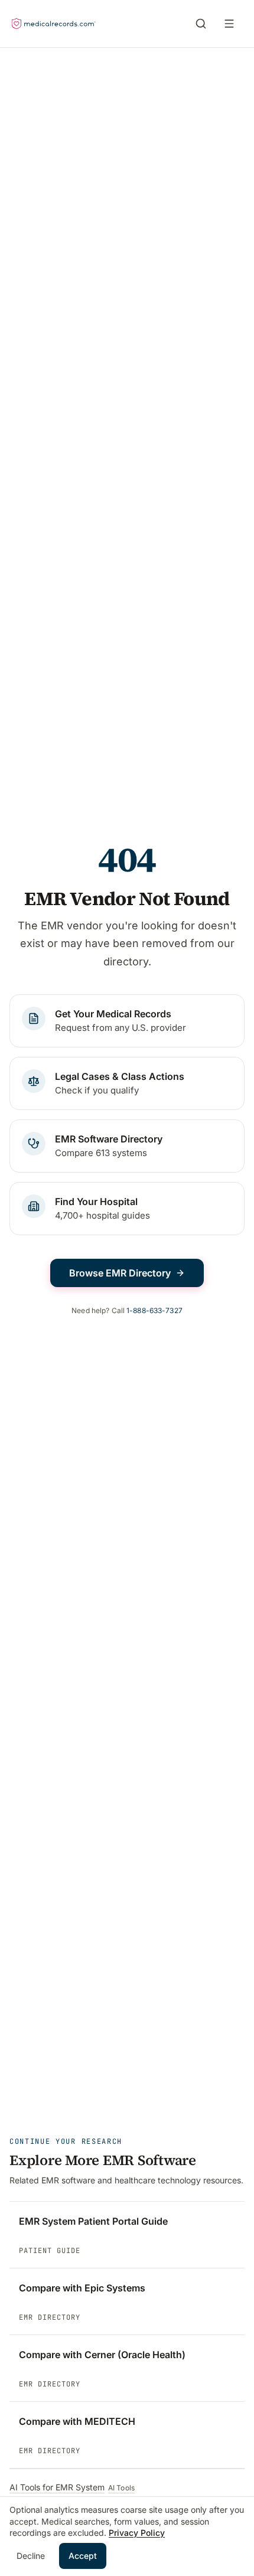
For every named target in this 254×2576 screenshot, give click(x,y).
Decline (31, 2556)
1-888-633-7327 (154, 1310)
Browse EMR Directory (120, 1273)
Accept (83, 2556)
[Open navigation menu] (232, 24)
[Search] (201, 24)
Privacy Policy (137, 2533)
